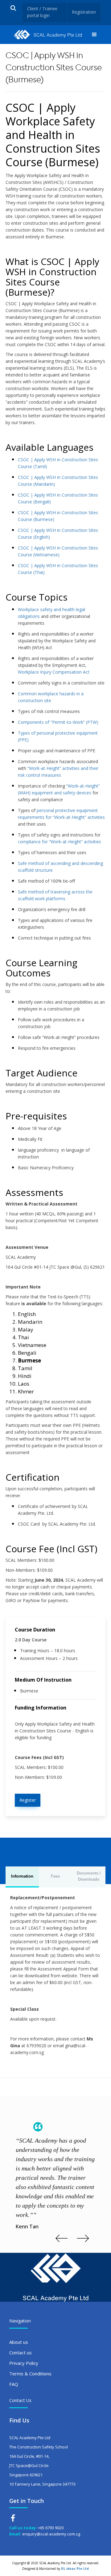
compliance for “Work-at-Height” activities (60, 842)
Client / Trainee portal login (42, 12)
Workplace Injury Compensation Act (54, 672)
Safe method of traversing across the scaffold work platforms (55, 895)
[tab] (22, 1877)
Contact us (21, 2352)
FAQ (14, 2384)
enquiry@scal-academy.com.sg (51, 2534)
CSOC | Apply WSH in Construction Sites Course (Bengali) (58, 498)
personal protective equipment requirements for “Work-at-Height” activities (61, 814)
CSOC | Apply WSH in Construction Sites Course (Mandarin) (58, 481)
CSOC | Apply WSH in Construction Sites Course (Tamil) (58, 463)
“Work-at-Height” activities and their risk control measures (58, 772)
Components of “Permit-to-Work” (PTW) (58, 722)
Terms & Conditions (30, 2374)
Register (28, 1800)
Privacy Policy (24, 2363)
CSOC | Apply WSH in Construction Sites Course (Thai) (58, 569)
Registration (84, 12)
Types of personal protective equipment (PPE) (58, 736)
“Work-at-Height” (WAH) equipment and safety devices (59, 789)
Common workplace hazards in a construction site (51, 697)
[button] (94, 35)
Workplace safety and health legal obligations (51, 613)
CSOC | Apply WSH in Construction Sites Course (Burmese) (58, 516)
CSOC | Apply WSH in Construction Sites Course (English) (58, 534)
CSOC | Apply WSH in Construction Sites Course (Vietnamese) (58, 551)
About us (19, 2342)
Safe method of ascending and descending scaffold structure (60, 867)
